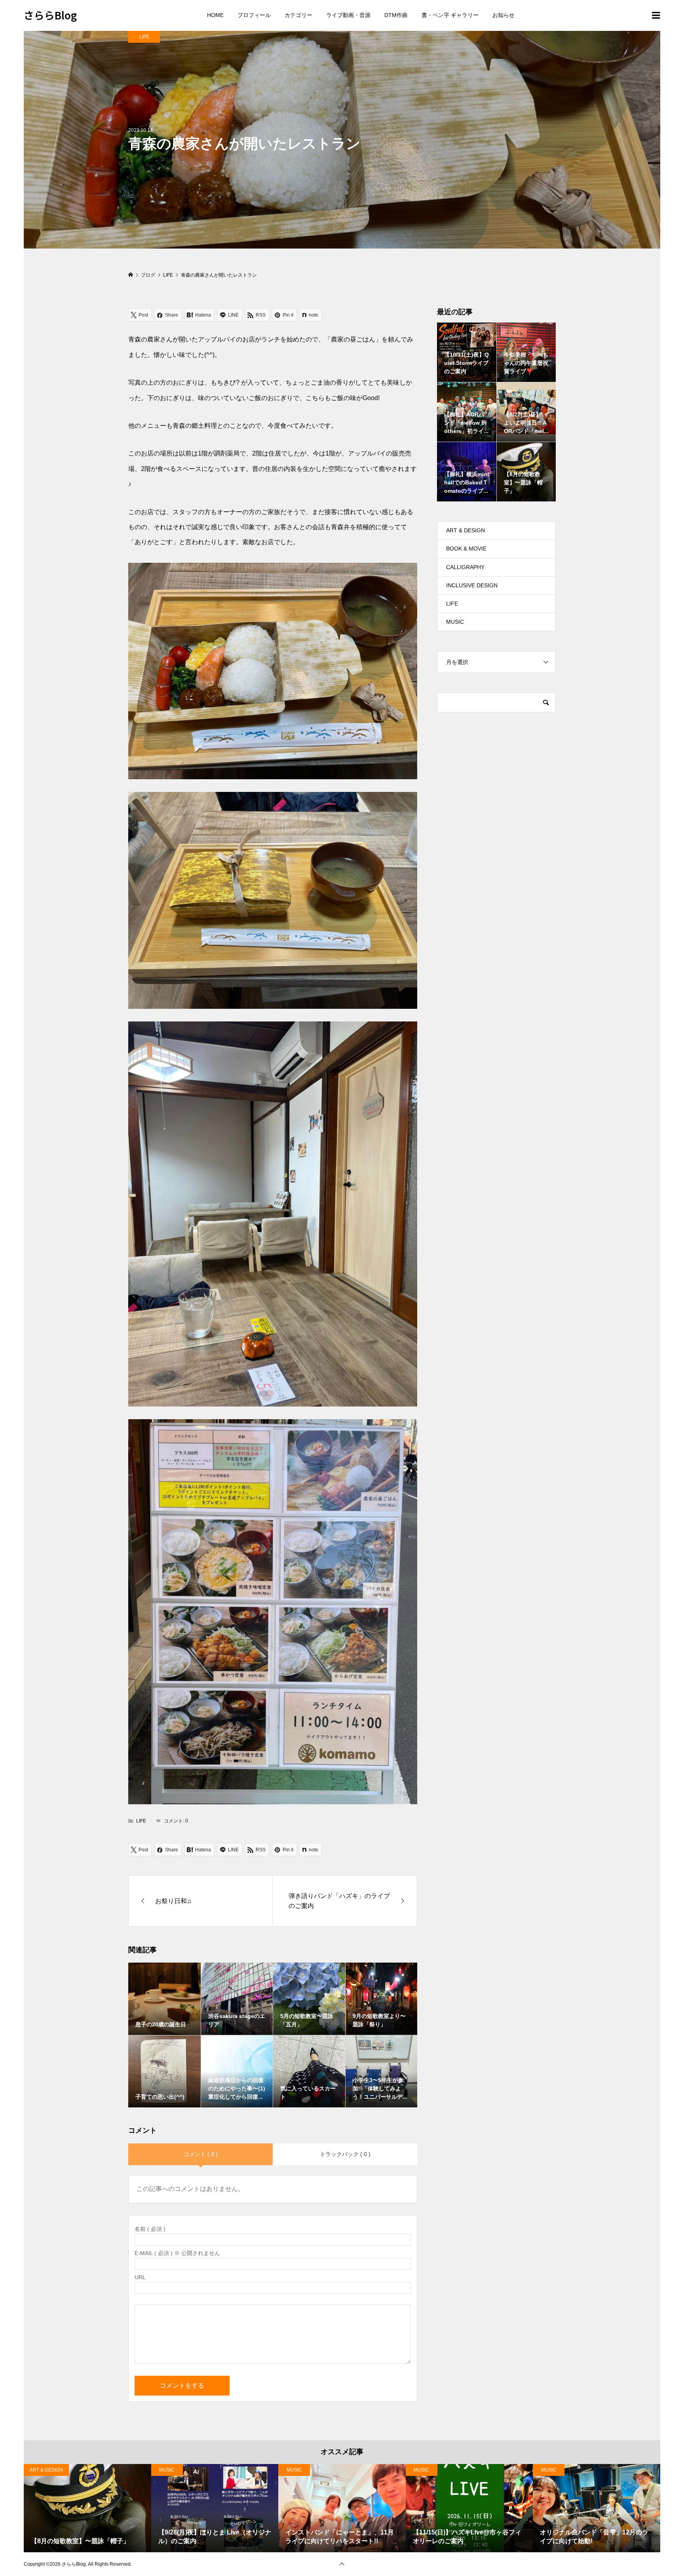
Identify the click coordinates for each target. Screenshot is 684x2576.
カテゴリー (298, 15)
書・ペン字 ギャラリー (450, 15)
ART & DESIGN (465, 530)
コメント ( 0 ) (201, 2154)
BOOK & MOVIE (466, 549)
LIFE (144, 37)
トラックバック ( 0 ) (345, 2154)
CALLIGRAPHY (465, 567)
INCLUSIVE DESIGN (472, 585)
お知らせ (503, 15)
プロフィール (254, 15)
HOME (215, 15)
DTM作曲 (396, 15)
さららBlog (50, 15)
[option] (87, 2508)
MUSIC (455, 622)
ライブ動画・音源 (348, 15)
